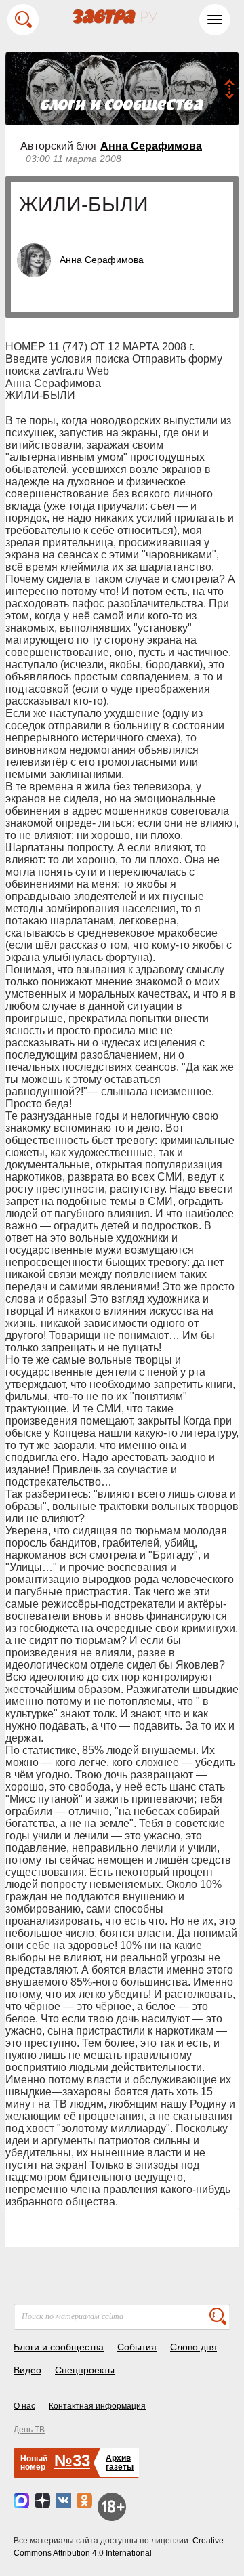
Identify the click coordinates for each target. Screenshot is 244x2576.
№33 (72, 2460)
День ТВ (29, 2430)
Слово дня (194, 2347)
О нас (24, 2406)
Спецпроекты (85, 2370)
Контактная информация (97, 2406)
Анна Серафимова (151, 146)
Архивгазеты (120, 2462)
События (137, 2347)
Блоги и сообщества (59, 2347)
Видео (27, 2370)
